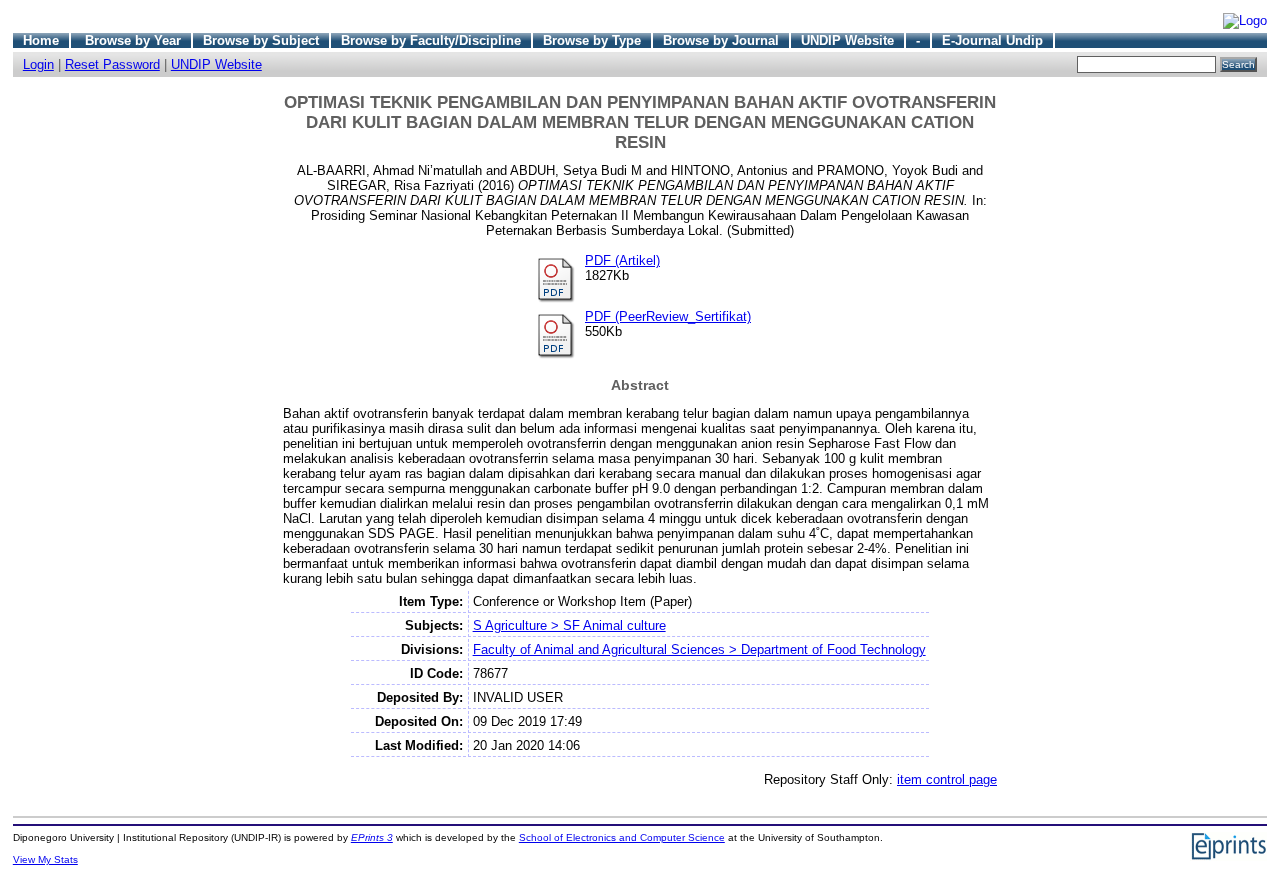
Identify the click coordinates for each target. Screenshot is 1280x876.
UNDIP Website (847, 40)
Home (41, 40)
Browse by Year (133, 40)
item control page (947, 779)
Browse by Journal (721, 40)
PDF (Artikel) (622, 260)
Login (38, 64)
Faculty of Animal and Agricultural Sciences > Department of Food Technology (699, 649)
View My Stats (45, 859)
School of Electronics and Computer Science (622, 837)
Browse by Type (592, 40)
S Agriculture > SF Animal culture (569, 625)
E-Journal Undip (992, 40)
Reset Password (112, 64)
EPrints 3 (372, 837)
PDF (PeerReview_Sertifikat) (668, 316)
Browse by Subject (261, 40)
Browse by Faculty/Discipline (431, 40)
